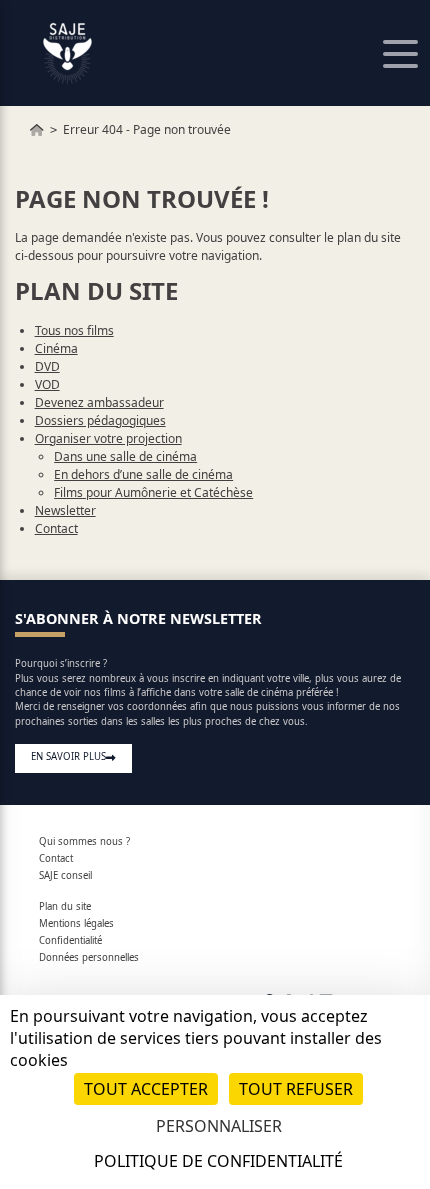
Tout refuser (296, 1089)
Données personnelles (89, 957)
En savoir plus (68, 756)
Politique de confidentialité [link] (218, 1161)
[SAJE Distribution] (37, 129)
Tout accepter (146, 1089)
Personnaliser (219, 1126)
